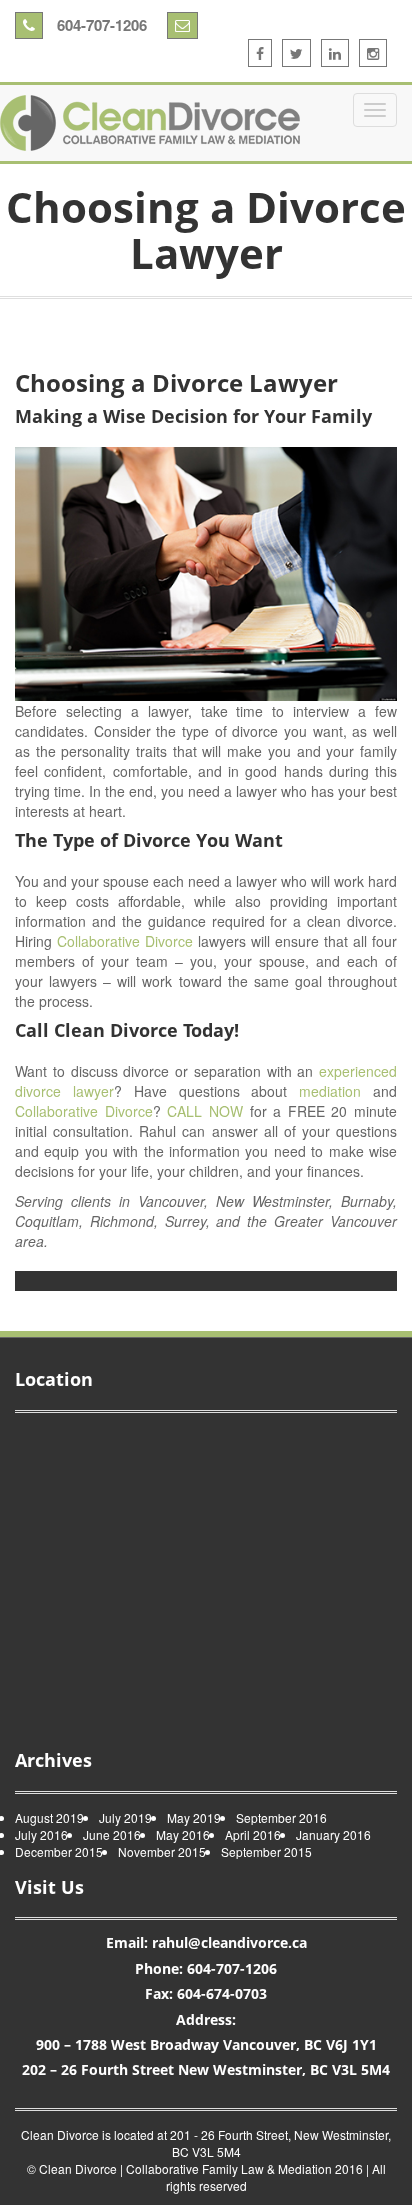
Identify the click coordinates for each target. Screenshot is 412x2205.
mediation (330, 1091)
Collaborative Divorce (125, 941)
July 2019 (125, 1817)
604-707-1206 (100, 25)
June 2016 (112, 1834)
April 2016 (253, 1834)
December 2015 (59, 1851)
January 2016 (333, 1834)
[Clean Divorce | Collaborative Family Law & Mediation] (150, 123)
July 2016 (41, 1834)
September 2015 (266, 1851)
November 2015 (162, 1851)
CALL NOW (205, 1111)
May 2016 (183, 1834)
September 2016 (281, 1817)
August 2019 (49, 1817)
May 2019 (194, 1817)
